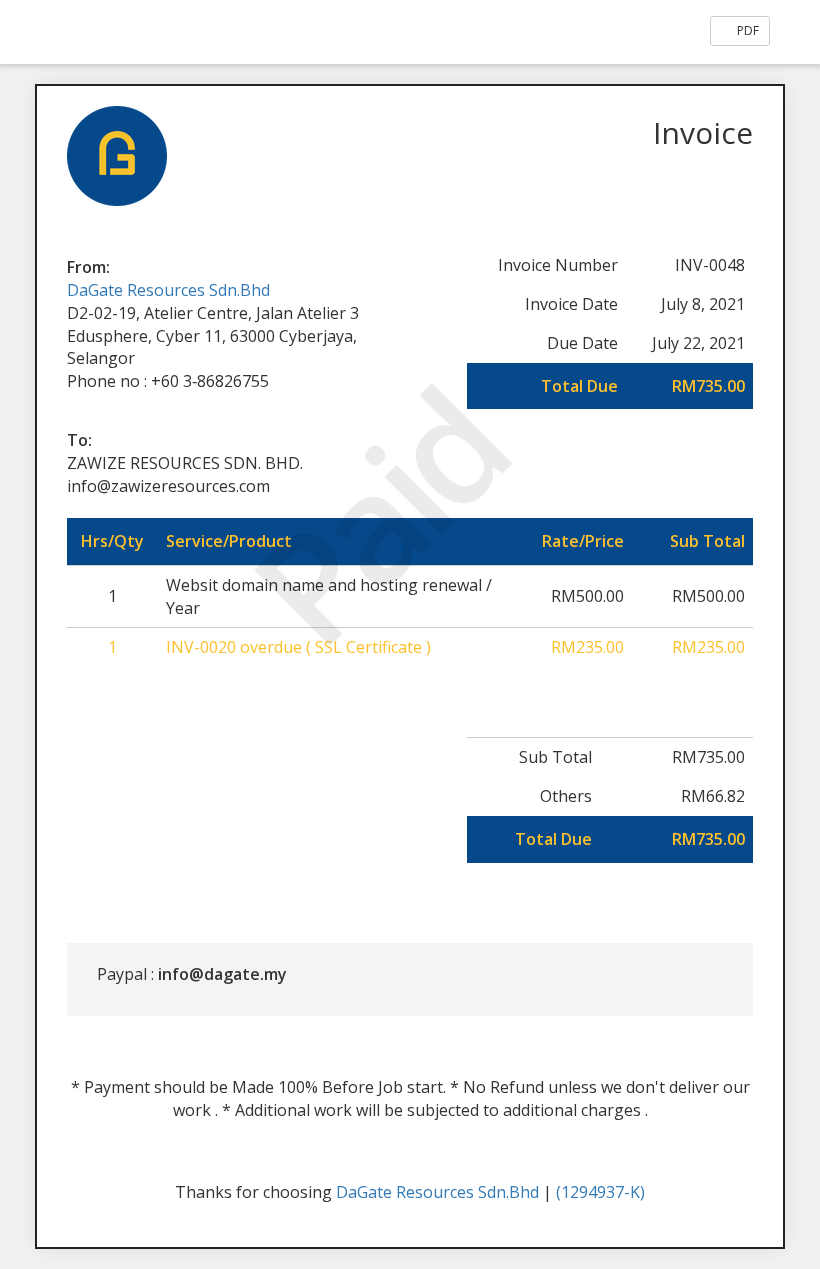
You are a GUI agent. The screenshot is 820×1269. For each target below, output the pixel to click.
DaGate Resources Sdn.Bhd (168, 290)
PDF (746, 30)
